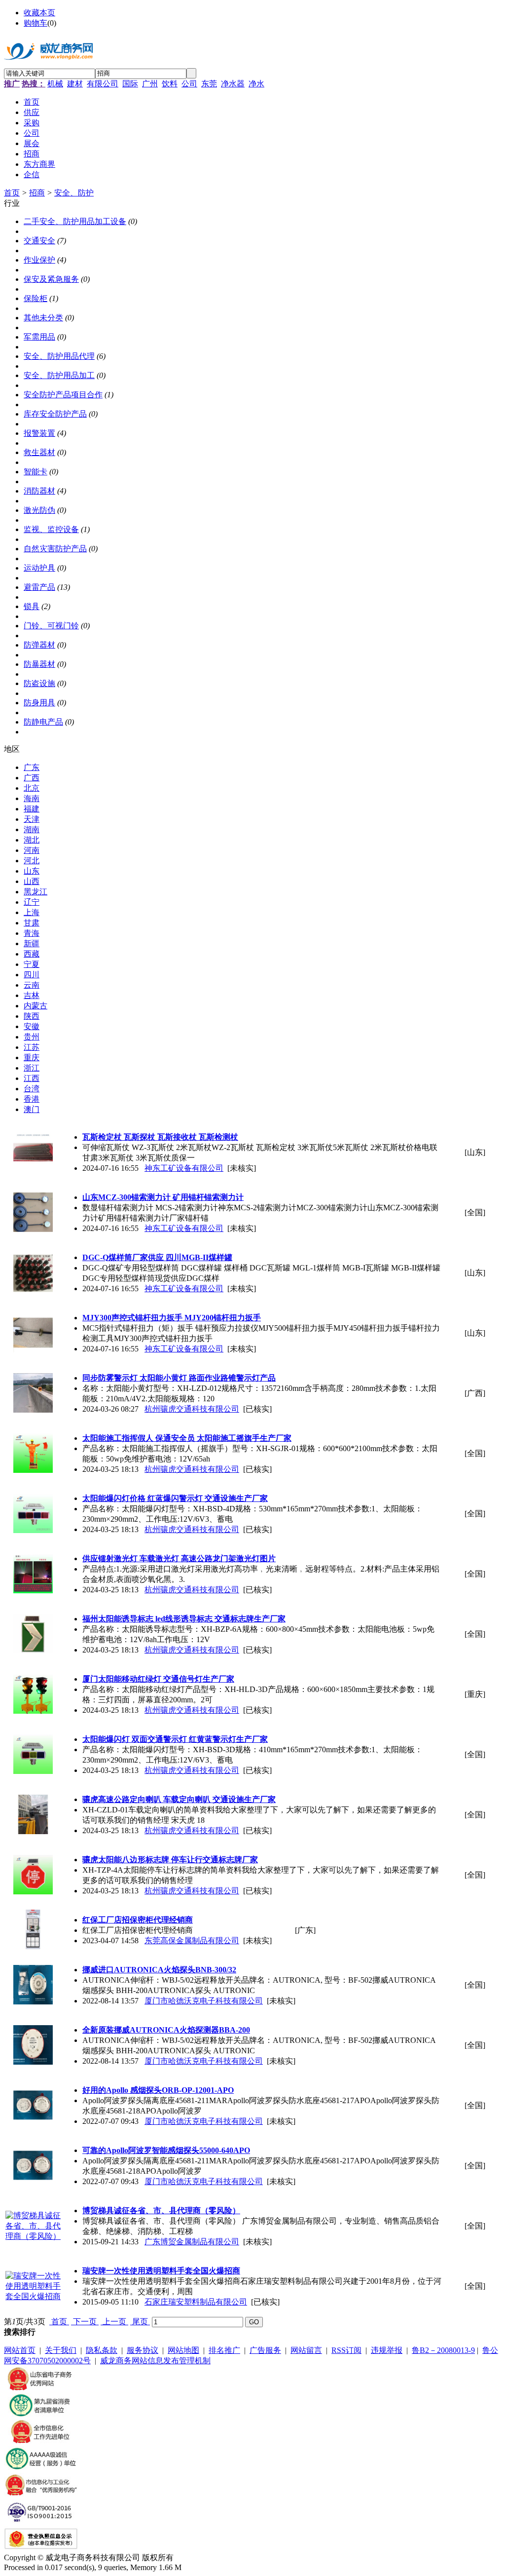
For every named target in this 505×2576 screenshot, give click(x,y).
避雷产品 (39, 587)
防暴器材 (39, 664)
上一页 (114, 2322)
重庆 (32, 1057)
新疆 (32, 943)
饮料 (170, 84)
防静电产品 (43, 722)
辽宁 (32, 902)
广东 (32, 767)
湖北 (32, 840)
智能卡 (36, 472)
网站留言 (306, 2350)
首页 (12, 193)
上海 (32, 912)
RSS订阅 (346, 2350)
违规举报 (387, 2350)
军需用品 (39, 337)
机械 (55, 84)
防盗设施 (39, 683)
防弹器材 (39, 645)
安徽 (32, 1026)
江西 (32, 1078)
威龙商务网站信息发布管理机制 (155, 2361)
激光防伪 (39, 510)
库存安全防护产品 (55, 414)
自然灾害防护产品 (55, 549)
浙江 (32, 1068)
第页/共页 (25, 2322)
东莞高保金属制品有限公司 (192, 1941)
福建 (32, 809)
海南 (32, 798)
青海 (32, 933)
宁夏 (32, 964)
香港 (32, 1099)
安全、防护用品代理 (59, 356)
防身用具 (39, 703)
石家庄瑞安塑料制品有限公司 (196, 2302)
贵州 (32, 1037)
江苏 (32, 1047)
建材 (75, 84)
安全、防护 (74, 193)
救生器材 (39, 452)
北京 (32, 788)
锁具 (32, 606)
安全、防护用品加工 (59, 375)
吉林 (32, 995)
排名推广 (224, 2350)
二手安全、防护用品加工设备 (75, 221)
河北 (32, 861)
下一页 (85, 2322)
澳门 (32, 1109)
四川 (32, 975)
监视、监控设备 (51, 529)
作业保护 (39, 260)
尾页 (140, 2322)
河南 (32, 850)
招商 (37, 193)
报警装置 (39, 433)
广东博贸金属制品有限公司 (192, 2242)
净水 (256, 84)
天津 (32, 819)
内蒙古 (36, 1006)
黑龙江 (36, 892)
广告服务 (265, 2350)
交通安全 (39, 241)
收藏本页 (39, 13)
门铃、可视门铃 (51, 626)
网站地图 (183, 2350)
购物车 (36, 23)
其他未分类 (43, 318)
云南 (32, 985)
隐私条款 (102, 2350)
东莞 (209, 84)
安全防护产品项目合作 (63, 395)
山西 (32, 881)
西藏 (32, 954)
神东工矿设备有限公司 (184, 1168)
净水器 (233, 84)
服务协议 (143, 2350)
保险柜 (36, 298)
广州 (150, 84)
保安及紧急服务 (51, 279)
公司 (189, 84)
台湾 (32, 1089)
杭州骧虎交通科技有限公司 (192, 1409)
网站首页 (20, 2350)
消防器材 (39, 491)
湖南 (32, 829)
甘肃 (32, 923)
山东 (32, 871)
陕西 (32, 1016)
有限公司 (103, 84)
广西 (32, 778)
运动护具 (39, 568)
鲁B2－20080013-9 (443, 2350)
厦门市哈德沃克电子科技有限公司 (204, 2001)
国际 (130, 84)
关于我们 (61, 2350)
